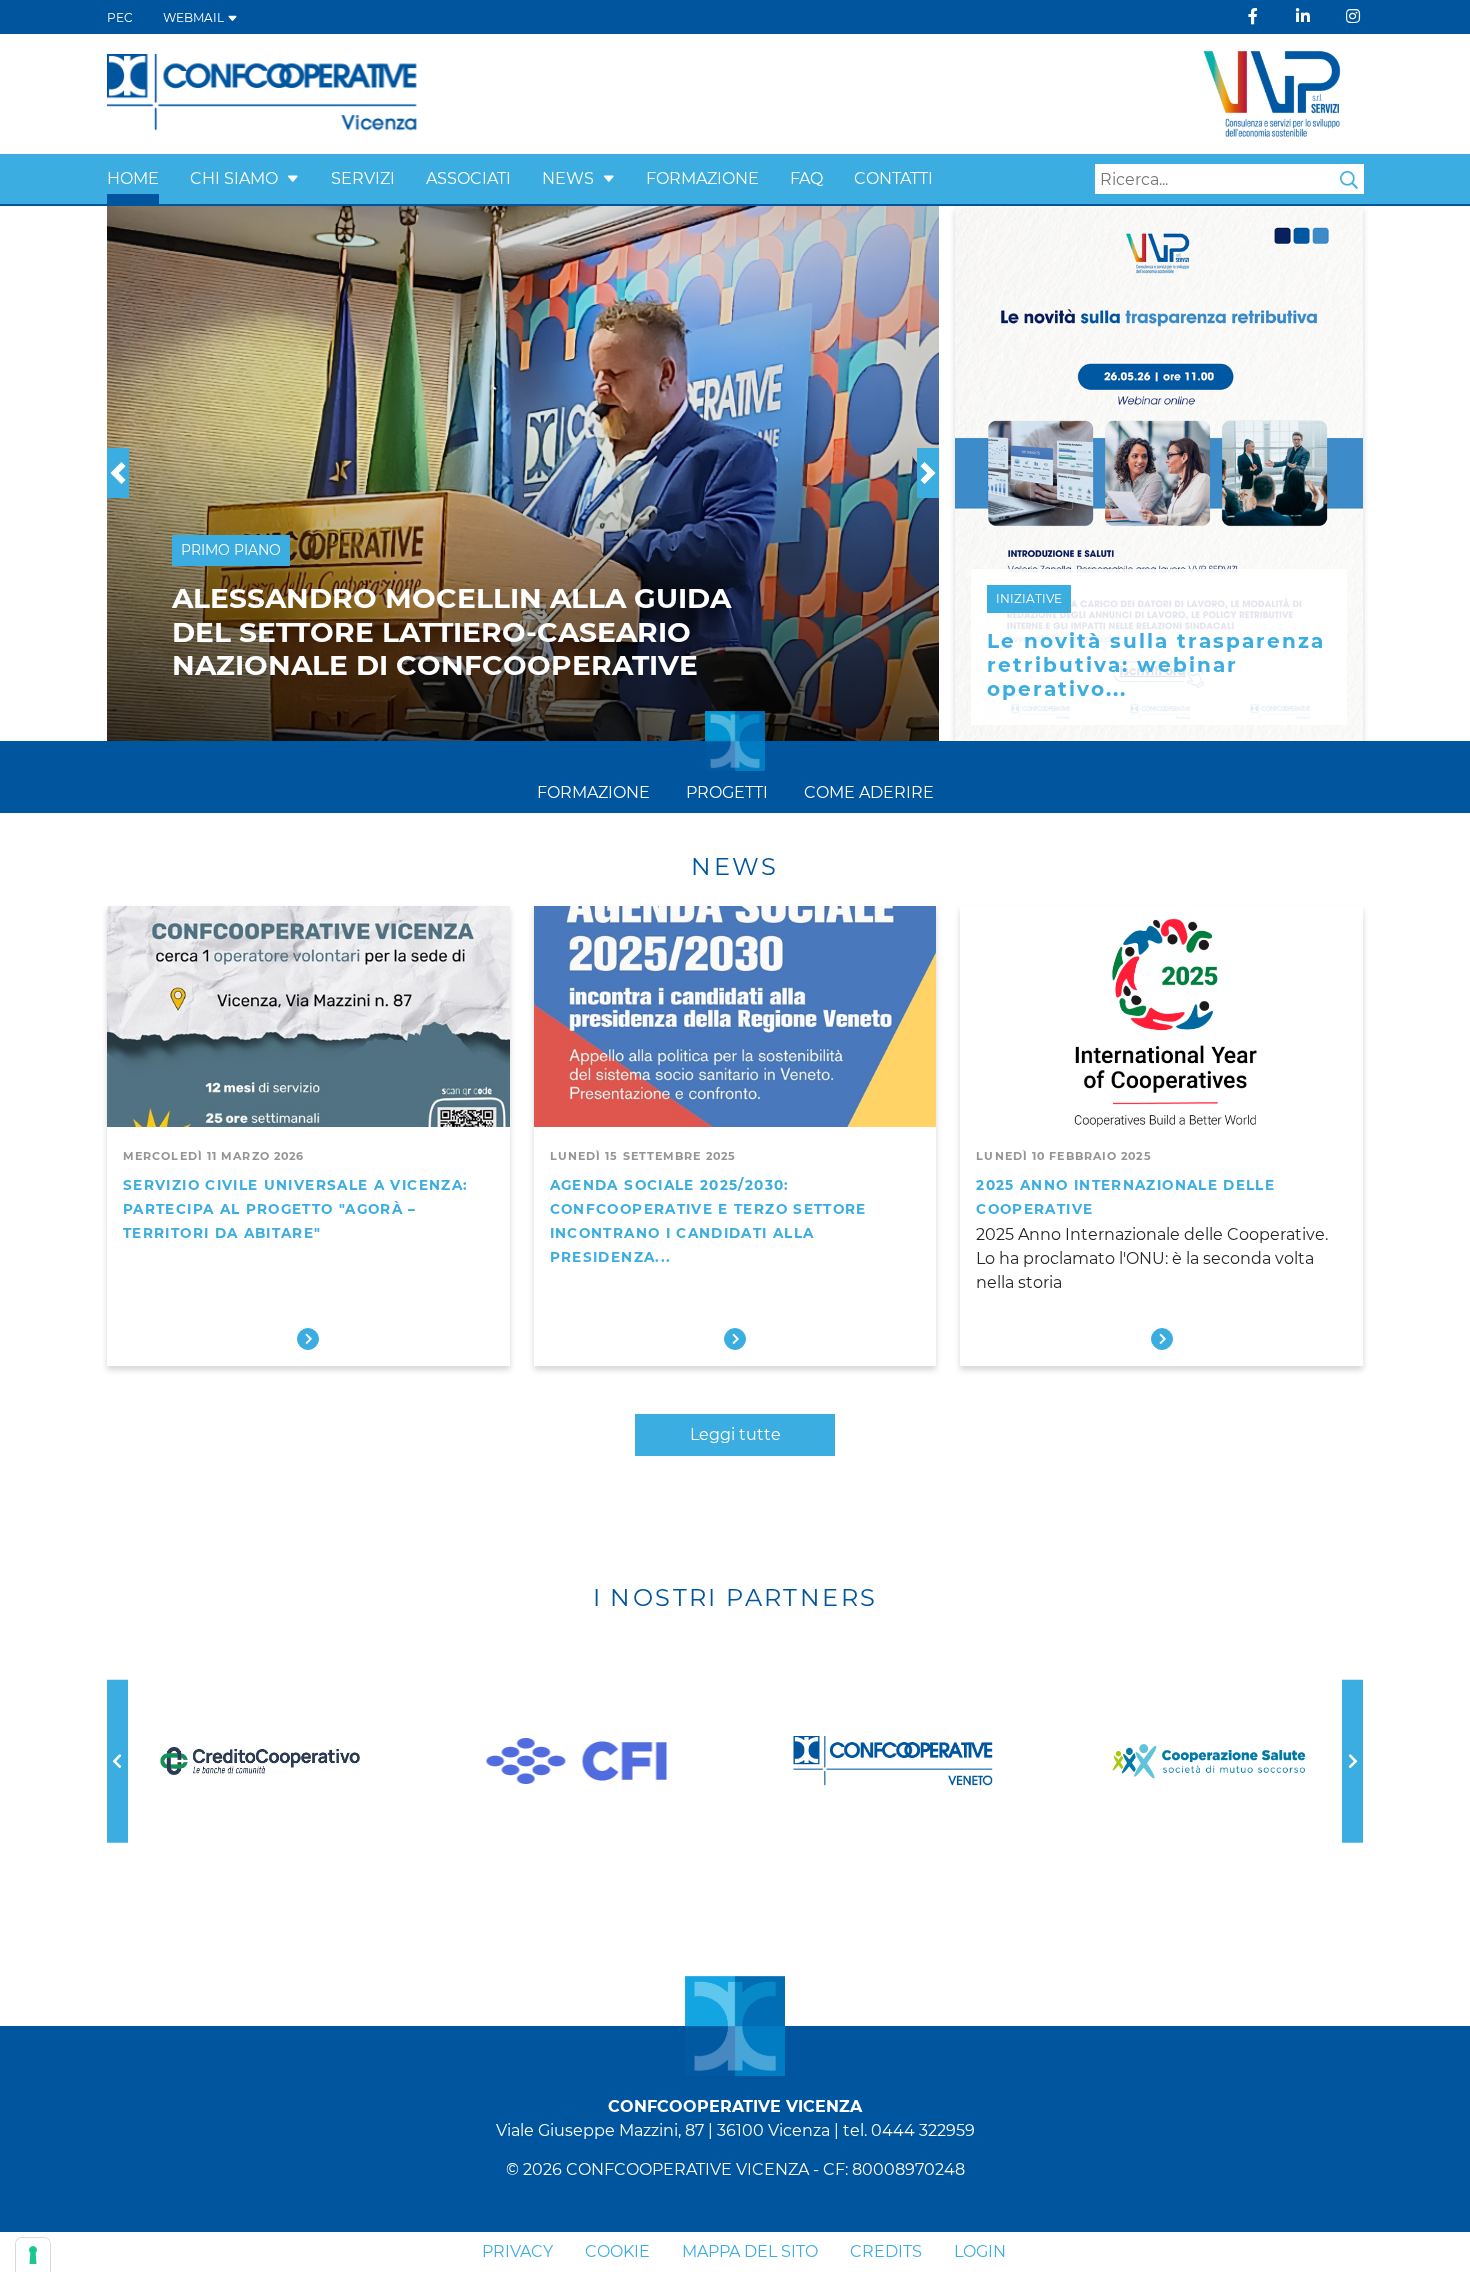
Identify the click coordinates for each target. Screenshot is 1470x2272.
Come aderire (869, 792)
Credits (886, 2251)
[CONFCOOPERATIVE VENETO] (893, 1762)
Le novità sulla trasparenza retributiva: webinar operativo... (1156, 665)
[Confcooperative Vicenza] (262, 92)
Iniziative (1029, 598)
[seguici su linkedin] (1303, 16)
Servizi (363, 178)
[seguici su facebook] (1253, 16)
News (568, 178)
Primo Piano (231, 550)
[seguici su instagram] (1353, 16)
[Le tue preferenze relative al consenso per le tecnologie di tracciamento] (33, 2255)
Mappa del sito (750, 2251)
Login (980, 2251)
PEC (120, 17)
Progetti (727, 792)
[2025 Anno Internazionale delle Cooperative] (1161, 1019)
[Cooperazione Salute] (1210, 1761)
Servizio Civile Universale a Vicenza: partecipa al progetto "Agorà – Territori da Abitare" (295, 1209)
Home (133, 178)
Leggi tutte (735, 1434)
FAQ (806, 178)
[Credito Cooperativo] (260, 1761)
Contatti (893, 178)
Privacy (517, 2251)
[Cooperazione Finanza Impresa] (577, 1761)
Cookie (617, 2251)
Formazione (702, 178)
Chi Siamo (234, 178)
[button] (293, 178)
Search (1349, 180)
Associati (468, 178)
